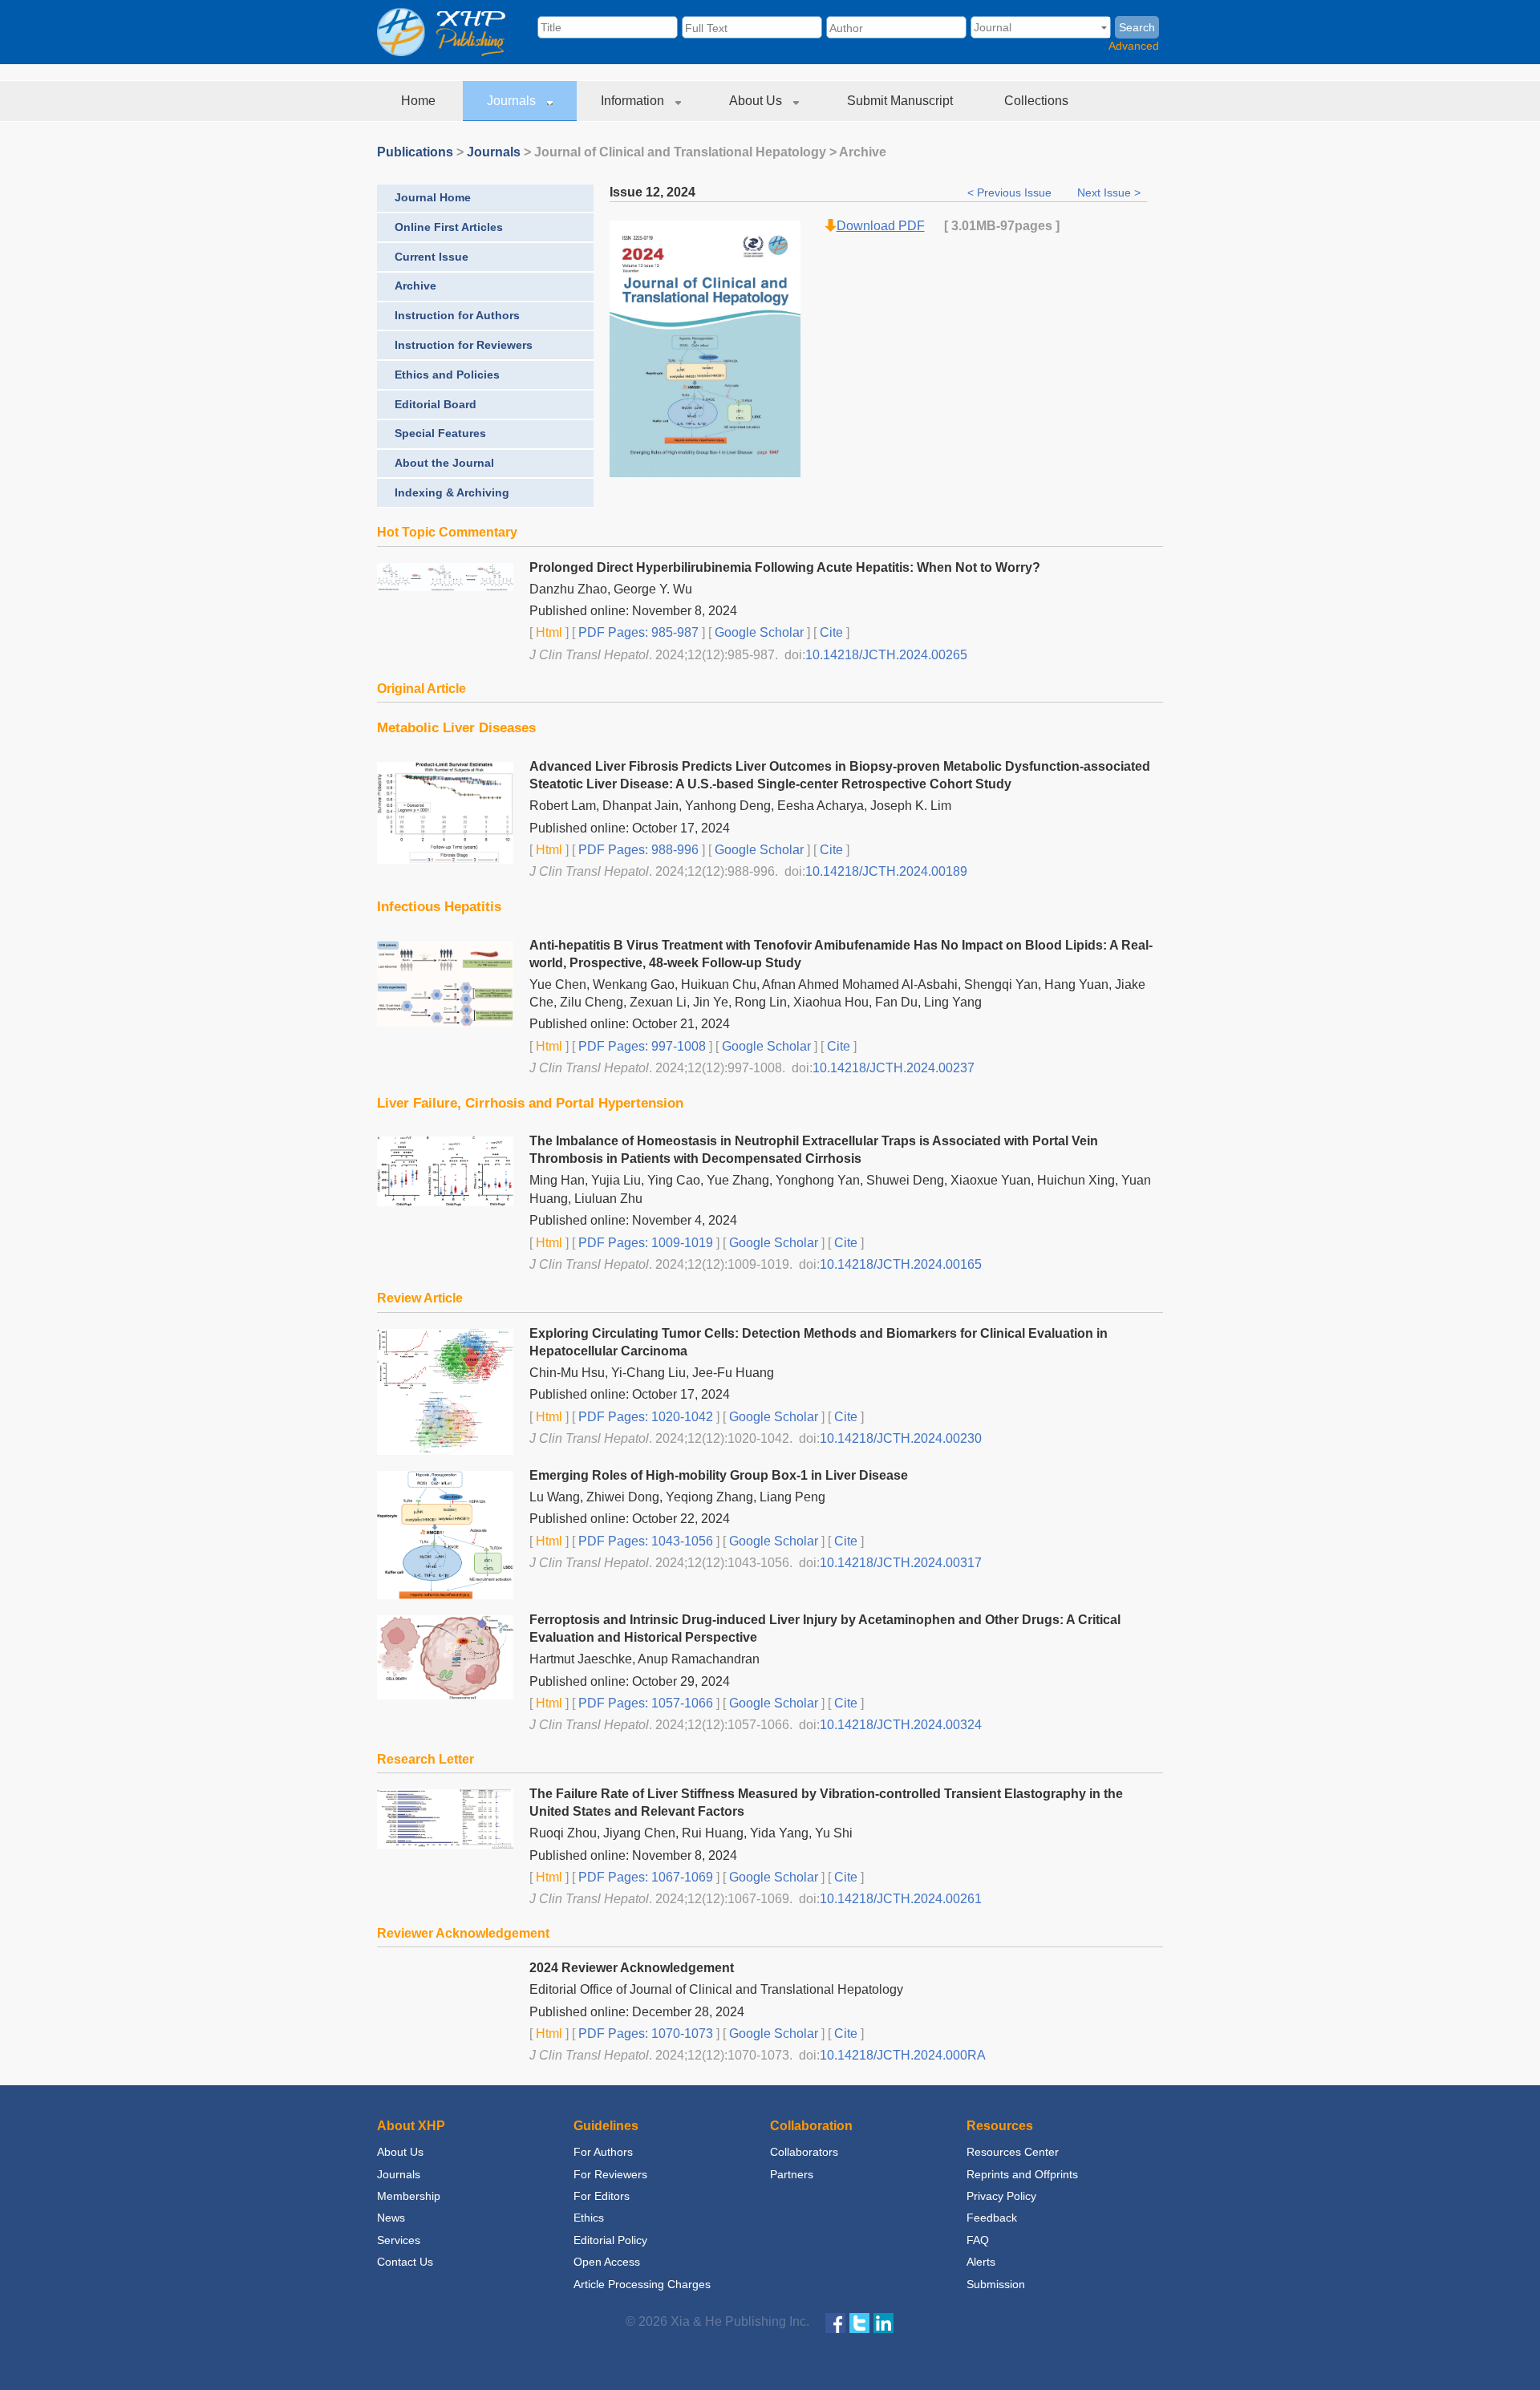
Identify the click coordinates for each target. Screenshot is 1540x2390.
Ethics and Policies (447, 375)
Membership (409, 2196)
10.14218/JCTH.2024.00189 (886, 871)
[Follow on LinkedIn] (883, 2322)
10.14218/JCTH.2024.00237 (894, 1068)
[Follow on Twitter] (859, 2322)
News (391, 2218)
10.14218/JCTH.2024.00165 (901, 1264)
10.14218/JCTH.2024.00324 (901, 1725)
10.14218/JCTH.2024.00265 (886, 655)
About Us (757, 101)
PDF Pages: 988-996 (637, 850)
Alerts (981, 2262)
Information (634, 101)
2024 (681, 192)
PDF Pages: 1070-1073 (644, 2034)
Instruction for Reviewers (464, 345)
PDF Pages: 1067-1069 (644, 1877)
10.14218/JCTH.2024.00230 (901, 1438)
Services (399, 2240)
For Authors (603, 2152)
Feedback (992, 2218)
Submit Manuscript (902, 101)
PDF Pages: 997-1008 (640, 1046)
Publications (415, 152)
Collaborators (804, 2152)
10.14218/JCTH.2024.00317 (901, 1563)
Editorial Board (436, 404)
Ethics (589, 2218)
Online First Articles (449, 227)
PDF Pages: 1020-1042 (644, 1417)
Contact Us (405, 2262)
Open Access (607, 2262)
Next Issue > (1109, 192)
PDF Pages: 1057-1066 (644, 1703)
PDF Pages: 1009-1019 (644, 1243)
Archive (415, 286)
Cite (831, 632)
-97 (1005, 226)
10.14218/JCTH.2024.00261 (901, 1899)
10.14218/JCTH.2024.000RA (903, 2055)
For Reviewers (610, 2174)
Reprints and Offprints (1022, 2174)
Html (547, 632)
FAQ (978, 2240)
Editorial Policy (610, 2240)
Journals (513, 101)
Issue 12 (635, 192)
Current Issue (432, 257)
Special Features (440, 433)
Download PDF (881, 226)
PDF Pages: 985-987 (637, 632)
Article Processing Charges (642, 2284)
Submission (996, 2284)
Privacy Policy (1001, 2196)
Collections (1038, 101)
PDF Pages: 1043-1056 (644, 1541)
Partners (792, 2174)
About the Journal (444, 463)
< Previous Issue (1011, 192)
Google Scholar (758, 632)
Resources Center (1013, 2152)
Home (420, 101)
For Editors (602, 2196)
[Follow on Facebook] (835, 2322)
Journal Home (433, 197)
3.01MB (974, 226)
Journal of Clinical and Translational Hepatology (680, 152)
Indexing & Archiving (452, 492)
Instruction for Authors (457, 315)
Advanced (1134, 46)
